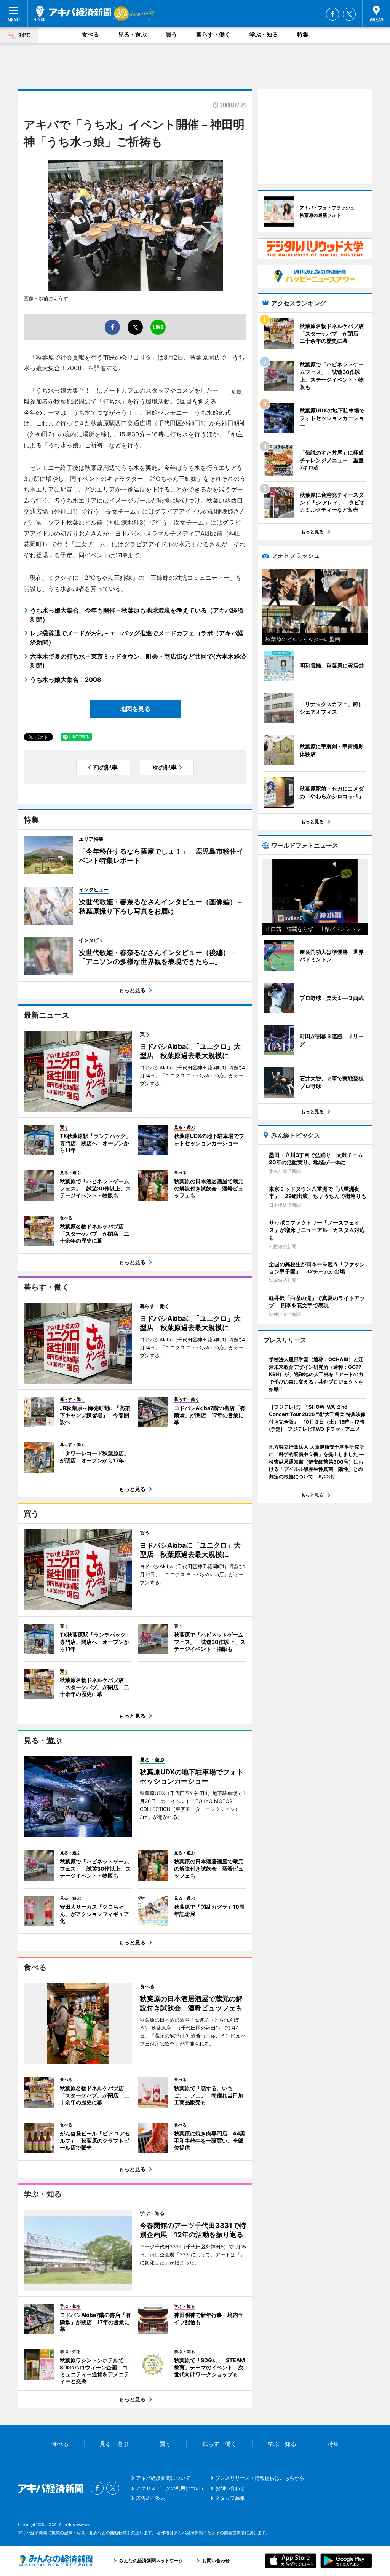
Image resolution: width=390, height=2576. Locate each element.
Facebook (332, 14)
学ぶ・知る (264, 34)
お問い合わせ (230, 2488)
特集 (303, 34)
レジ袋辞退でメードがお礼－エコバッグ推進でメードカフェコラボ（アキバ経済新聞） (137, 638)
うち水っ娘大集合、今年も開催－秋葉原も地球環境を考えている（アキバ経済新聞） (137, 615)
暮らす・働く (213, 34)
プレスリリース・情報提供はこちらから (260, 2478)
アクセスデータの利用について (171, 2488)
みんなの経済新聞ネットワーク (55, 2561)
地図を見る (135, 709)
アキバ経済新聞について (163, 2478)
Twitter (349, 14)
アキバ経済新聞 (72, 13)
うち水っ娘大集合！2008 (66, 679)
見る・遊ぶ (132, 34)
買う (171, 34)
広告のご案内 (151, 2498)
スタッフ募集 (230, 2498)
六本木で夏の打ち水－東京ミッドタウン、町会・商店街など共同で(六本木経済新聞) (138, 661)
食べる (90, 34)
